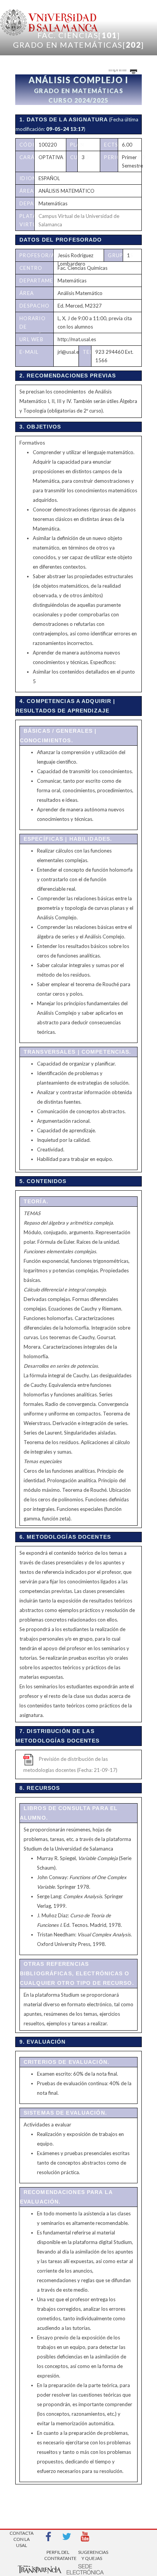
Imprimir (118, 69)
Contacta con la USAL (22, 2537)
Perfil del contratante (58, 2555)
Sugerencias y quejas (92, 2555)
